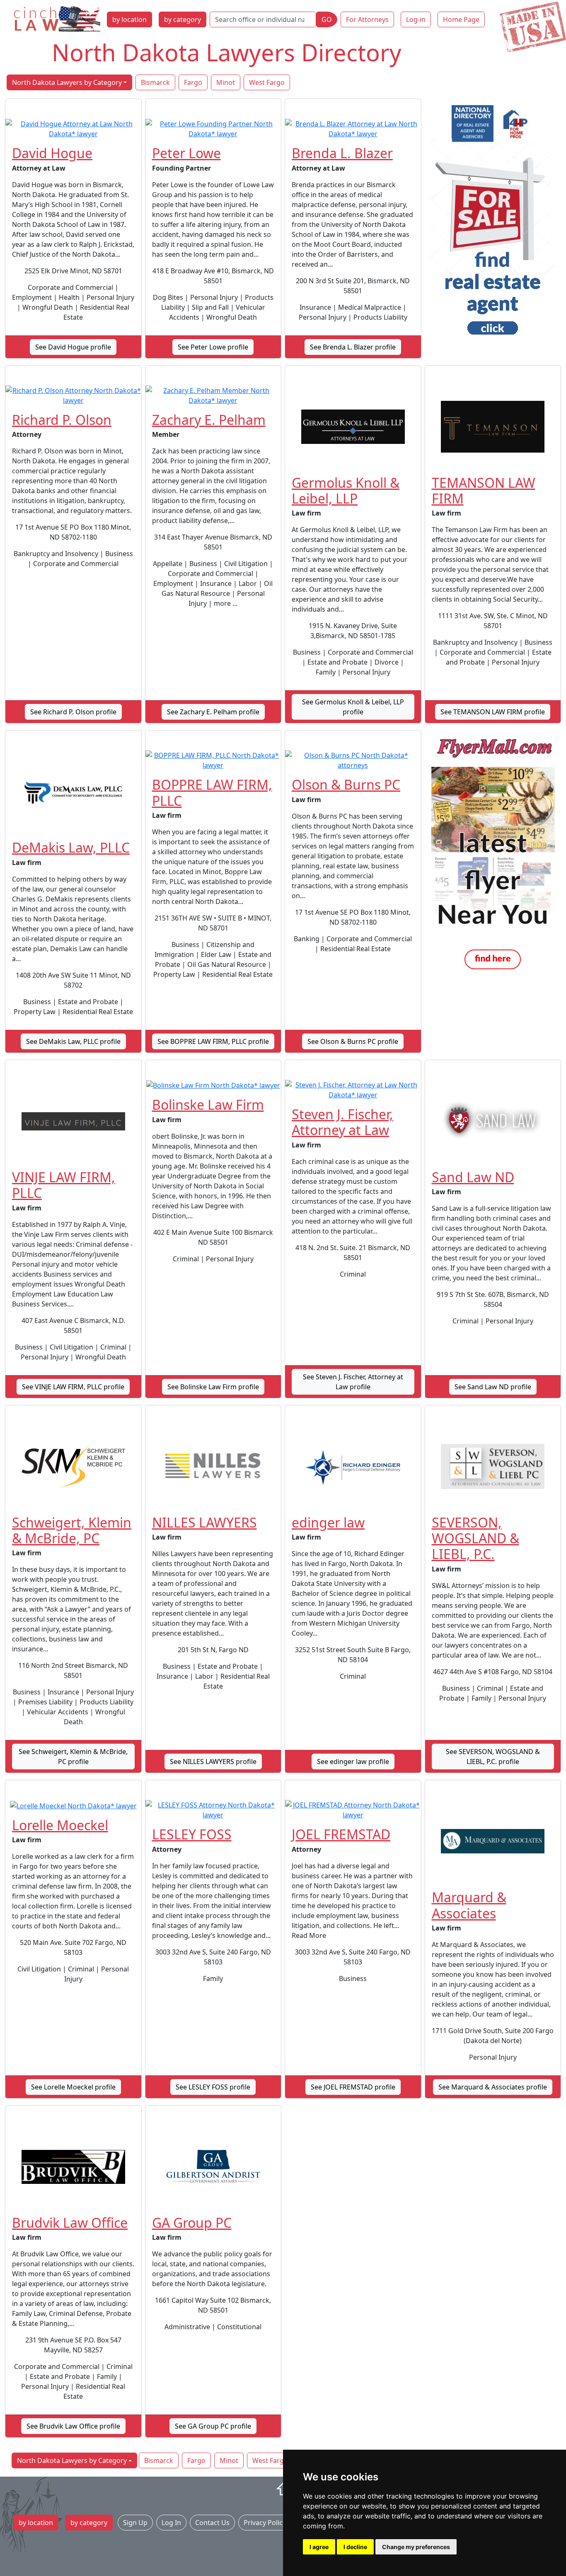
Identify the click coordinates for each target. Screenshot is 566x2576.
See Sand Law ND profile (493, 1387)
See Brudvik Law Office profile (73, 2426)
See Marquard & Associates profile (493, 2087)
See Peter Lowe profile (213, 347)
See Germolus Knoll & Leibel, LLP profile (353, 707)
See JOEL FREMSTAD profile (353, 2087)
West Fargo (267, 82)
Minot (226, 82)
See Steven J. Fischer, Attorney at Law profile (353, 1382)
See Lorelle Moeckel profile (73, 2087)
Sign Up (135, 2523)
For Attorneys (367, 19)
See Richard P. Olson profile (73, 712)
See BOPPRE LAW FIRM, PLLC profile (213, 1041)
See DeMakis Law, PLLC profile (73, 1041)
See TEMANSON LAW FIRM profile (493, 712)
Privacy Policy (265, 2523)
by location (129, 19)
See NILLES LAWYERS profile (213, 1762)
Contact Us (212, 2523)
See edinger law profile (353, 1762)
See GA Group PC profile (213, 2426)
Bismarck (155, 82)
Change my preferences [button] (416, 2547)
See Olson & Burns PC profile (353, 1041)
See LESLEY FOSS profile (213, 2087)
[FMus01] (493, 854)
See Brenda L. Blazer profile (353, 347)
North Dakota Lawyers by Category (67, 82)
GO (327, 19)
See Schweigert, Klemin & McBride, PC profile (73, 1757)
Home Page (461, 19)
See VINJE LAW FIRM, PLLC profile (73, 1387)
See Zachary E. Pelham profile (213, 712)
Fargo (193, 82)
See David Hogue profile (73, 347)
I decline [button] (355, 2547)
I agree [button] (319, 2547)
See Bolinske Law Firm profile (213, 1387)
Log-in (416, 19)
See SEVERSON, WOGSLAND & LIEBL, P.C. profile (493, 1757)
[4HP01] (493, 223)
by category (183, 19)
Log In (171, 2523)
